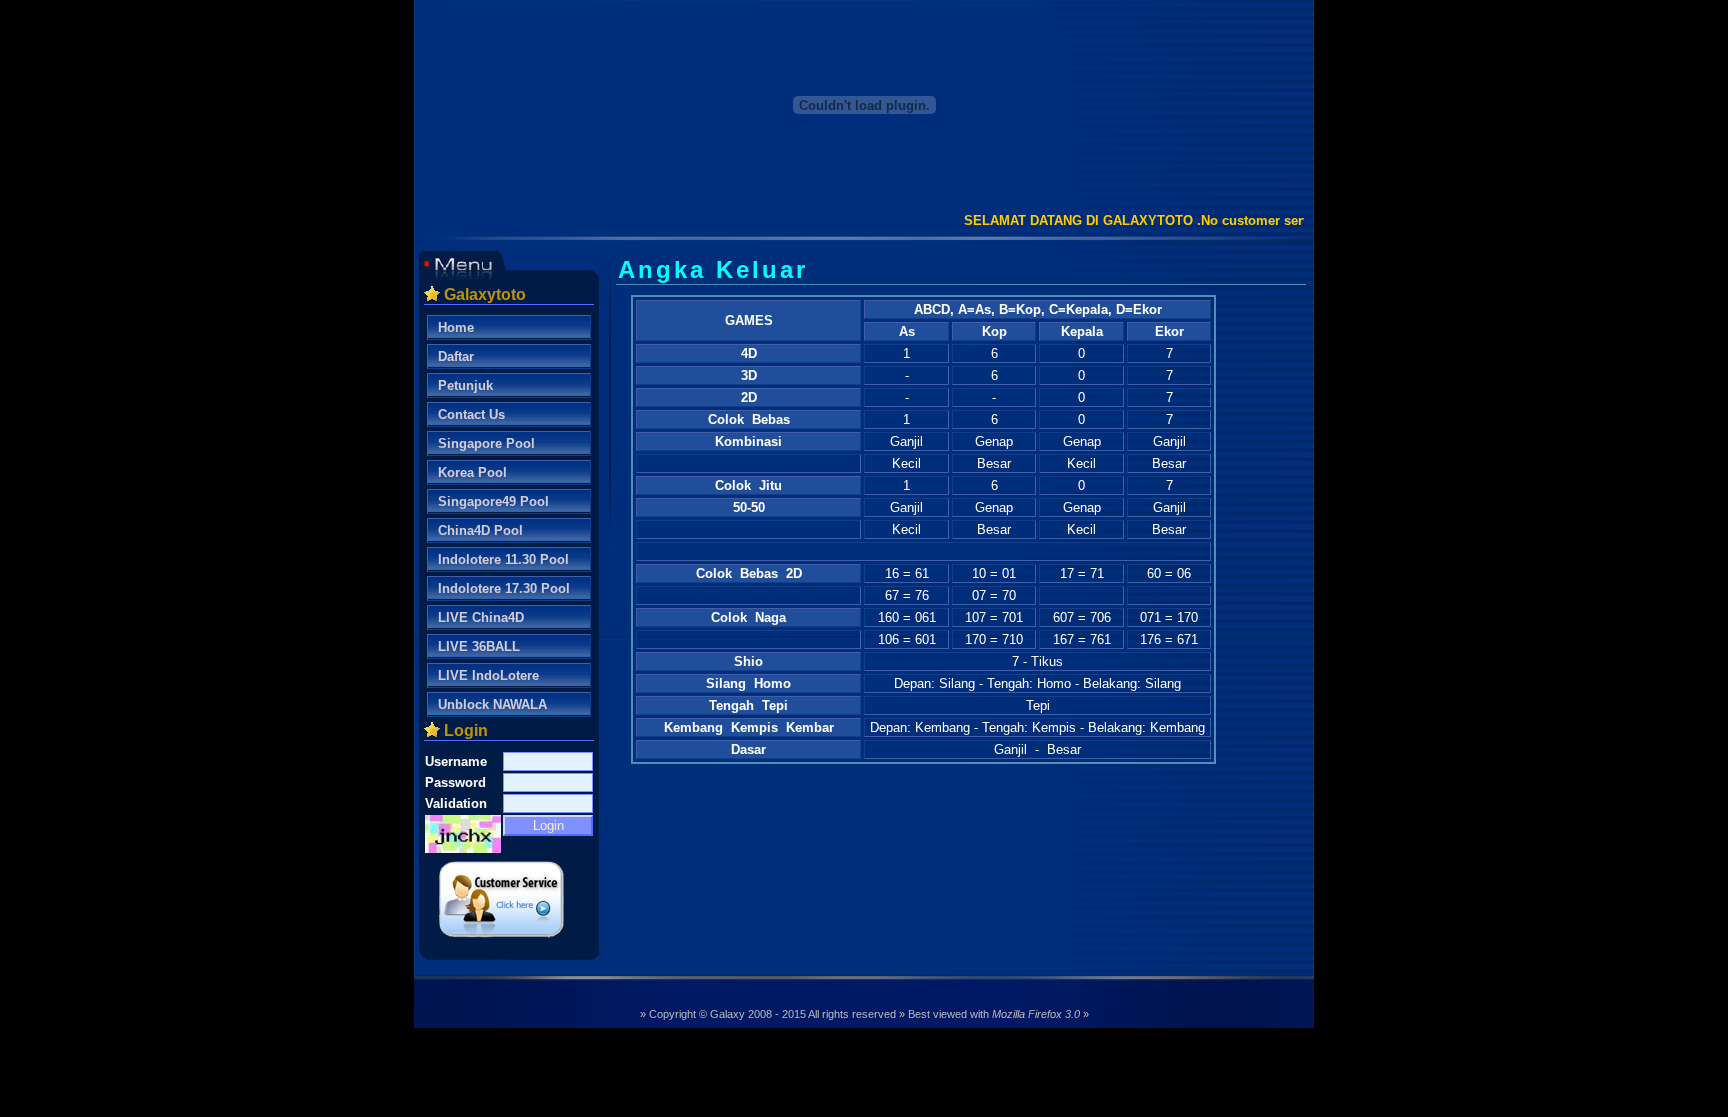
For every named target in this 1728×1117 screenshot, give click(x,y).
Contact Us (471, 414)
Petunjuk (465, 385)
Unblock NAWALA (492, 704)
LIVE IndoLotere (488, 675)
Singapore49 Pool (493, 501)
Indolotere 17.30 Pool (504, 588)
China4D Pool (480, 530)
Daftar (456, 356)
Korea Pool (472, 472)
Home (456, 327)
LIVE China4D (481, 617)
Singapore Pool (486, 443)
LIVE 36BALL (479, 646)
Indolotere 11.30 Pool (503, 559)
